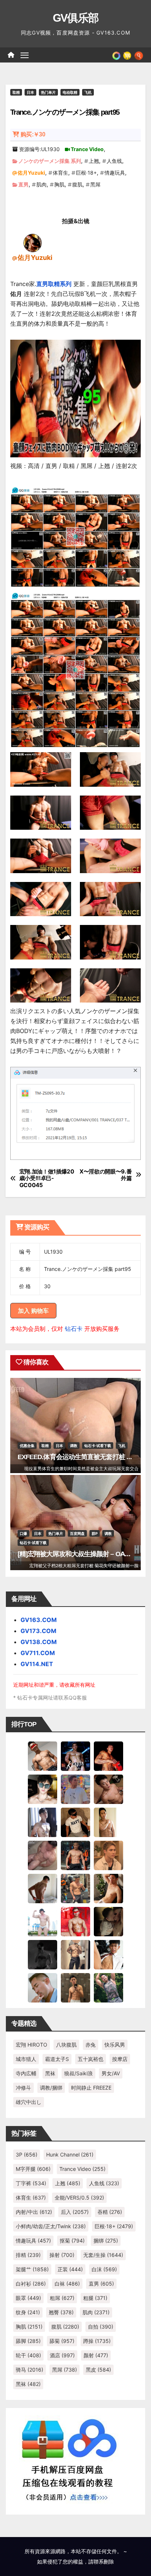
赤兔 (91, 2045)
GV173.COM (38, 1631)
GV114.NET (37, 1664)
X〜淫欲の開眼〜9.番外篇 (106, 1175)
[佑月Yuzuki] (33, 243)
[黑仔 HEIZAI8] (75, 1888)
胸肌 (59, 184)
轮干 (28, 2355)
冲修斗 (23, 2088)
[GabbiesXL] (43, 1987)
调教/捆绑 (51, 2088)
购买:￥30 (33, 134)
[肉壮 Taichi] (108, 1987)
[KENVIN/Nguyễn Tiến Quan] (75, 1755)
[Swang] (108, 1755)
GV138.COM (39, 1642)
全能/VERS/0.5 (79, 2198)
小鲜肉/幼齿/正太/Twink (51, 2226)
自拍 (101, 2327)
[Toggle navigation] (25, 55)
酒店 (62, 2355)
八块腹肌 (66, 2045)
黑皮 (98, 2370)
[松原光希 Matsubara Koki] (108, 1789)
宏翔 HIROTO (32, 2045)
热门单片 (48, 92)
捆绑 (106, 2241)
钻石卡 (74, 1329)
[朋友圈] (116, 55)
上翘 (94, 161)
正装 (70, 2269)
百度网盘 (77, 1533)
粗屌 (62, 2298)
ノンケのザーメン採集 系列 (50, 161)
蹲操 (97, 2341)
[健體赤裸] (43, 1921)
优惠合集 (27, 1446)
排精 (28, 2255)
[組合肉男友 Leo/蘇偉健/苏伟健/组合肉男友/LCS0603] (75, 1789)
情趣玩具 (115, 173)
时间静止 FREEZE (91, 2088)
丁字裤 (31, 2183)
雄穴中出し (29, 2102)
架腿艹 (32, 2269)
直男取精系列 (54, 284)
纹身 (28, 2312)
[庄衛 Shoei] (75, 1921)
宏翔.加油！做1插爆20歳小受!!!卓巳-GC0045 (47, 1178)
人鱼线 (114, 161)
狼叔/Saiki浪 (78, 2073)
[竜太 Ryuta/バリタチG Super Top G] (75, 1822)
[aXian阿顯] (75, 1987)
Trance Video (87, 149)
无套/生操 (103, 2255)
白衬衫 (31, 2284)
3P (27, 2155)
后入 (75, 2212)
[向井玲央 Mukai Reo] (108, 1954)
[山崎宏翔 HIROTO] (43, 1755)
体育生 (60, 173)
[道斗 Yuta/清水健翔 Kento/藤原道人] (108, 1855)
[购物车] (127, 55)
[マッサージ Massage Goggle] (108, 1921)
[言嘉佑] (43, 1822)
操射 (62, 2255)
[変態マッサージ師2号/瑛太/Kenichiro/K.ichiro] (108, 1822)
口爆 (23, 1533)
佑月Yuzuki (31, 173)
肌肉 (41, 184)
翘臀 (61, 2312)
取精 (16, 92)
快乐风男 (115, 2045)
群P (95, 1533)
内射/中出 (34, 2212)
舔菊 (62, 2341)
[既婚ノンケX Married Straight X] (43, 1855)
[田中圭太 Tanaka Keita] (108, 1888)
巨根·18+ (86, 173)
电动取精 (70, 92)
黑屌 (95, 184)
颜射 (96, 2355)
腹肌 (77, 184)
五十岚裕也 (91, 2059)
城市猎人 (26, 2059)
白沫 (104, 2269)
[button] (139, 55)
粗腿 (95, 2298)
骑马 (30, 2370)
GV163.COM (39, 1620)
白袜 (67, 2284)
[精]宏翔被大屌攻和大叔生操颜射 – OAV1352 (80, 1554)
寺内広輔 (26, 2073)
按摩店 (120, 2059)
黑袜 (50, 2073)
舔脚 (28, 2341)
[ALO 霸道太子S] (43, 1888)
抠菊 (72, 2241)
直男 (23, 184)
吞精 (110, 2212)
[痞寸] (75, 1855)
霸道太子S (57, 2059)
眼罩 (28, 2298)
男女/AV (111, 2073)
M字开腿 (33, 2169)
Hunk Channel (70, 2155)
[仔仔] (43, 1954)
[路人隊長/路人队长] (75, 1954)
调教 (74, 1446)
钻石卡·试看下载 (98, 1446)
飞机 (88, 92)
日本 (30, 92)
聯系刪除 (104, 2561)
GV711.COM (38, 1653)
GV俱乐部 (76, 18)
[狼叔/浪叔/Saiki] (43, 1789)
